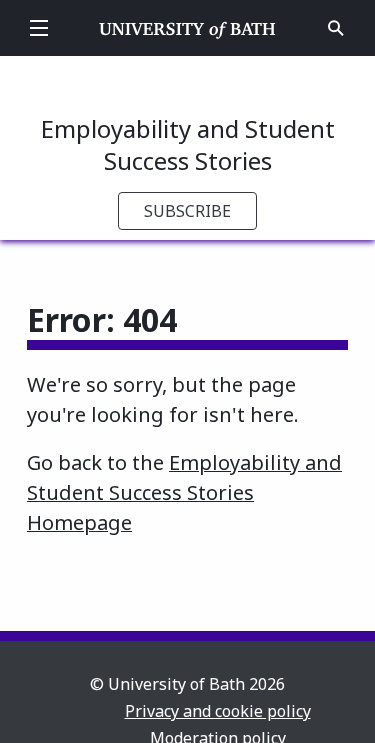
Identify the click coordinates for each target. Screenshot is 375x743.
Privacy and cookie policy (218, 711)
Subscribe (187, 211)
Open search (336, 28)
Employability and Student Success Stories (188, 144)
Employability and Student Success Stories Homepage (184, 492)
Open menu (39, 28)
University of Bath (187, 28)
